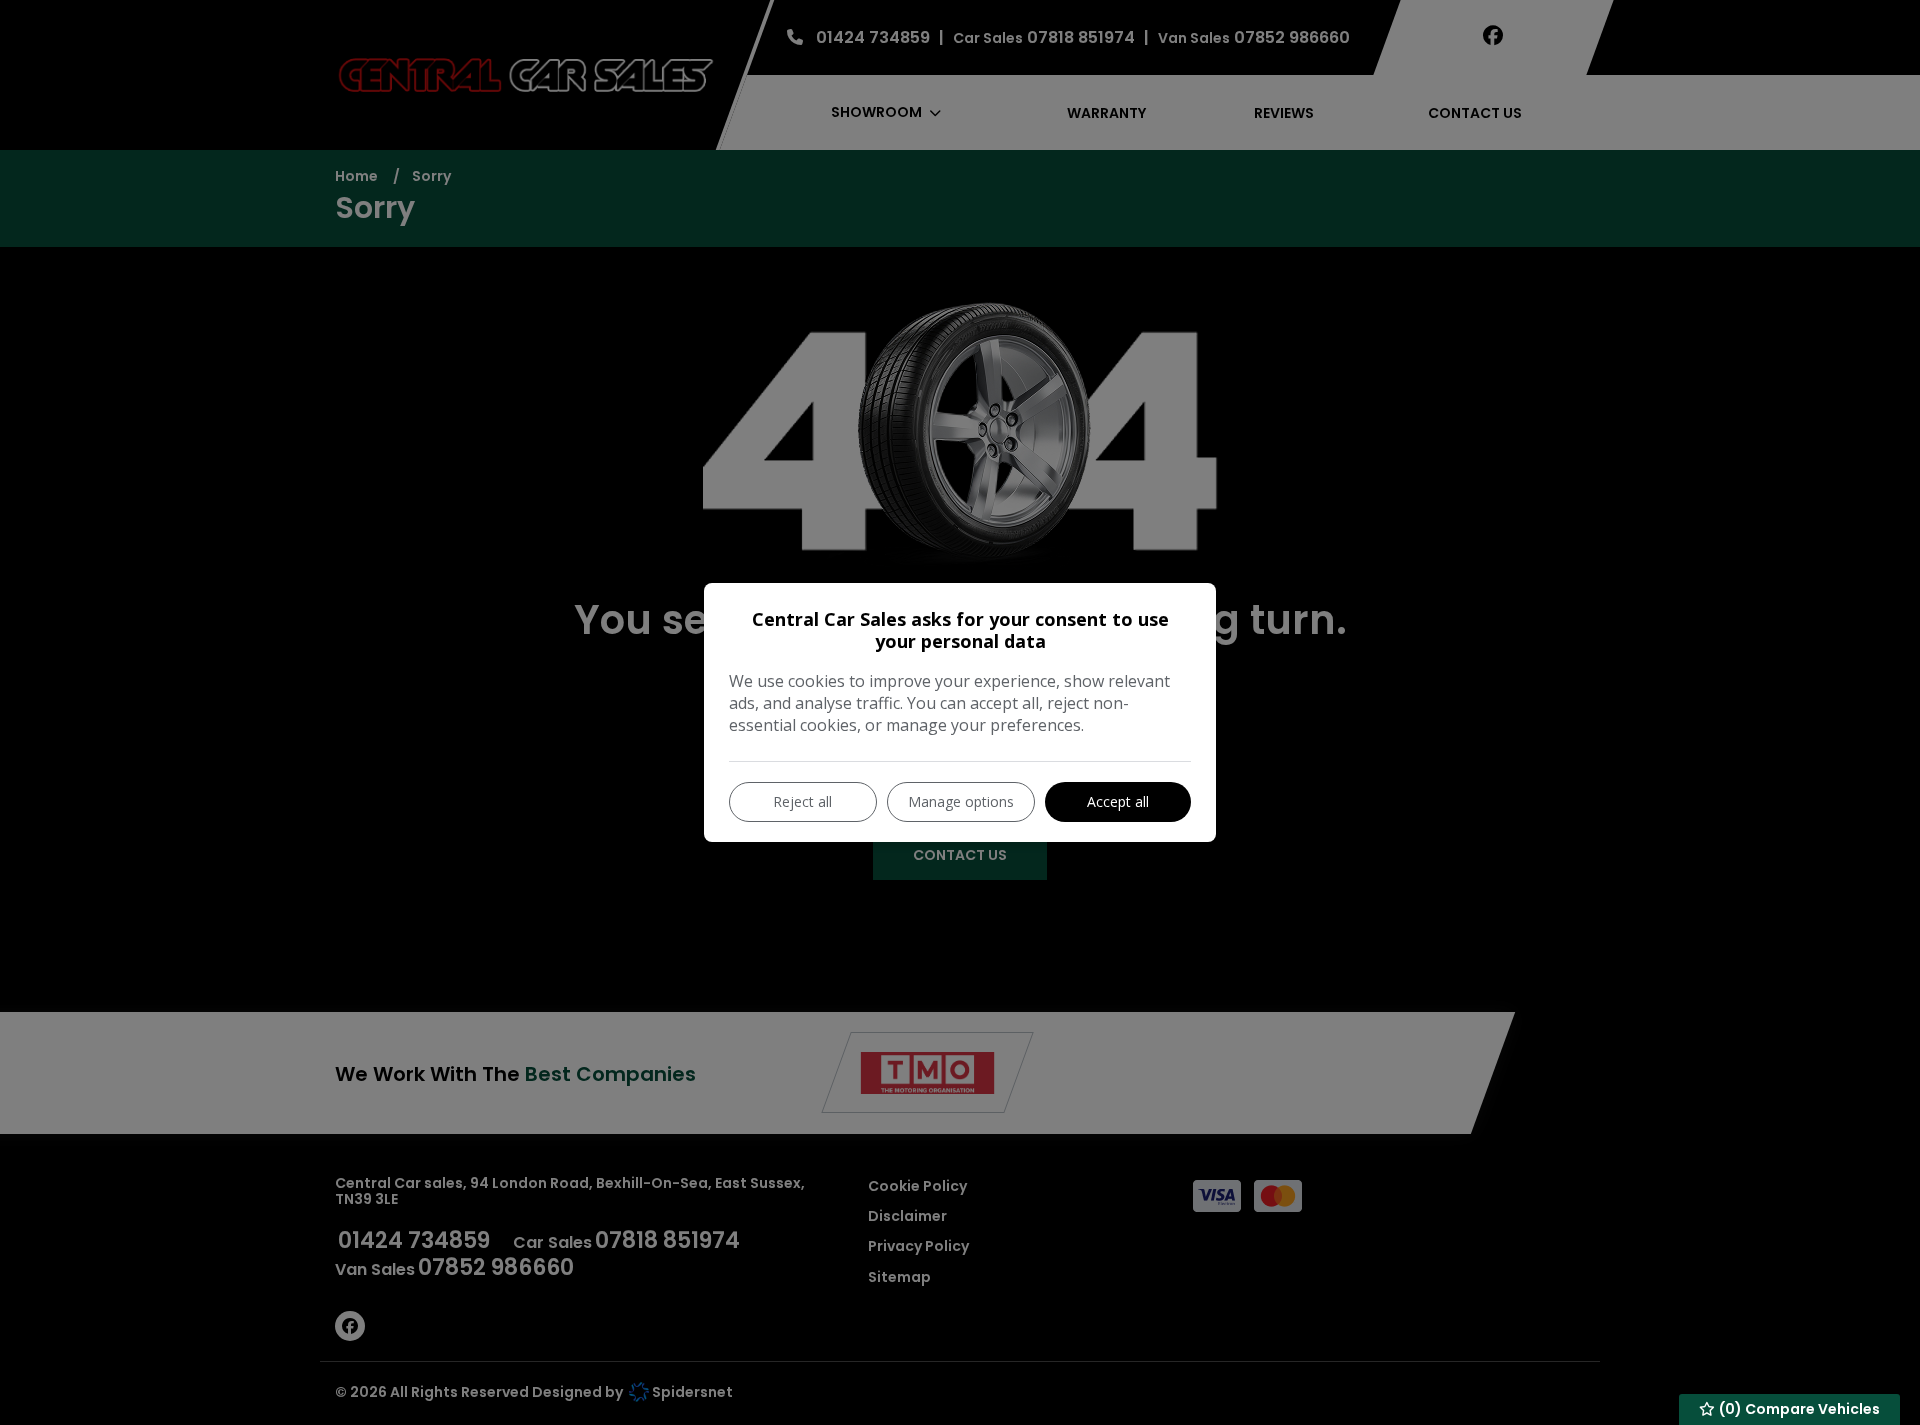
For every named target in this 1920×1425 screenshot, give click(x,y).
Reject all (802, 801)
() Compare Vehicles (1798, 1409)
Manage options (961, 801)
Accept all (1118, 801)
